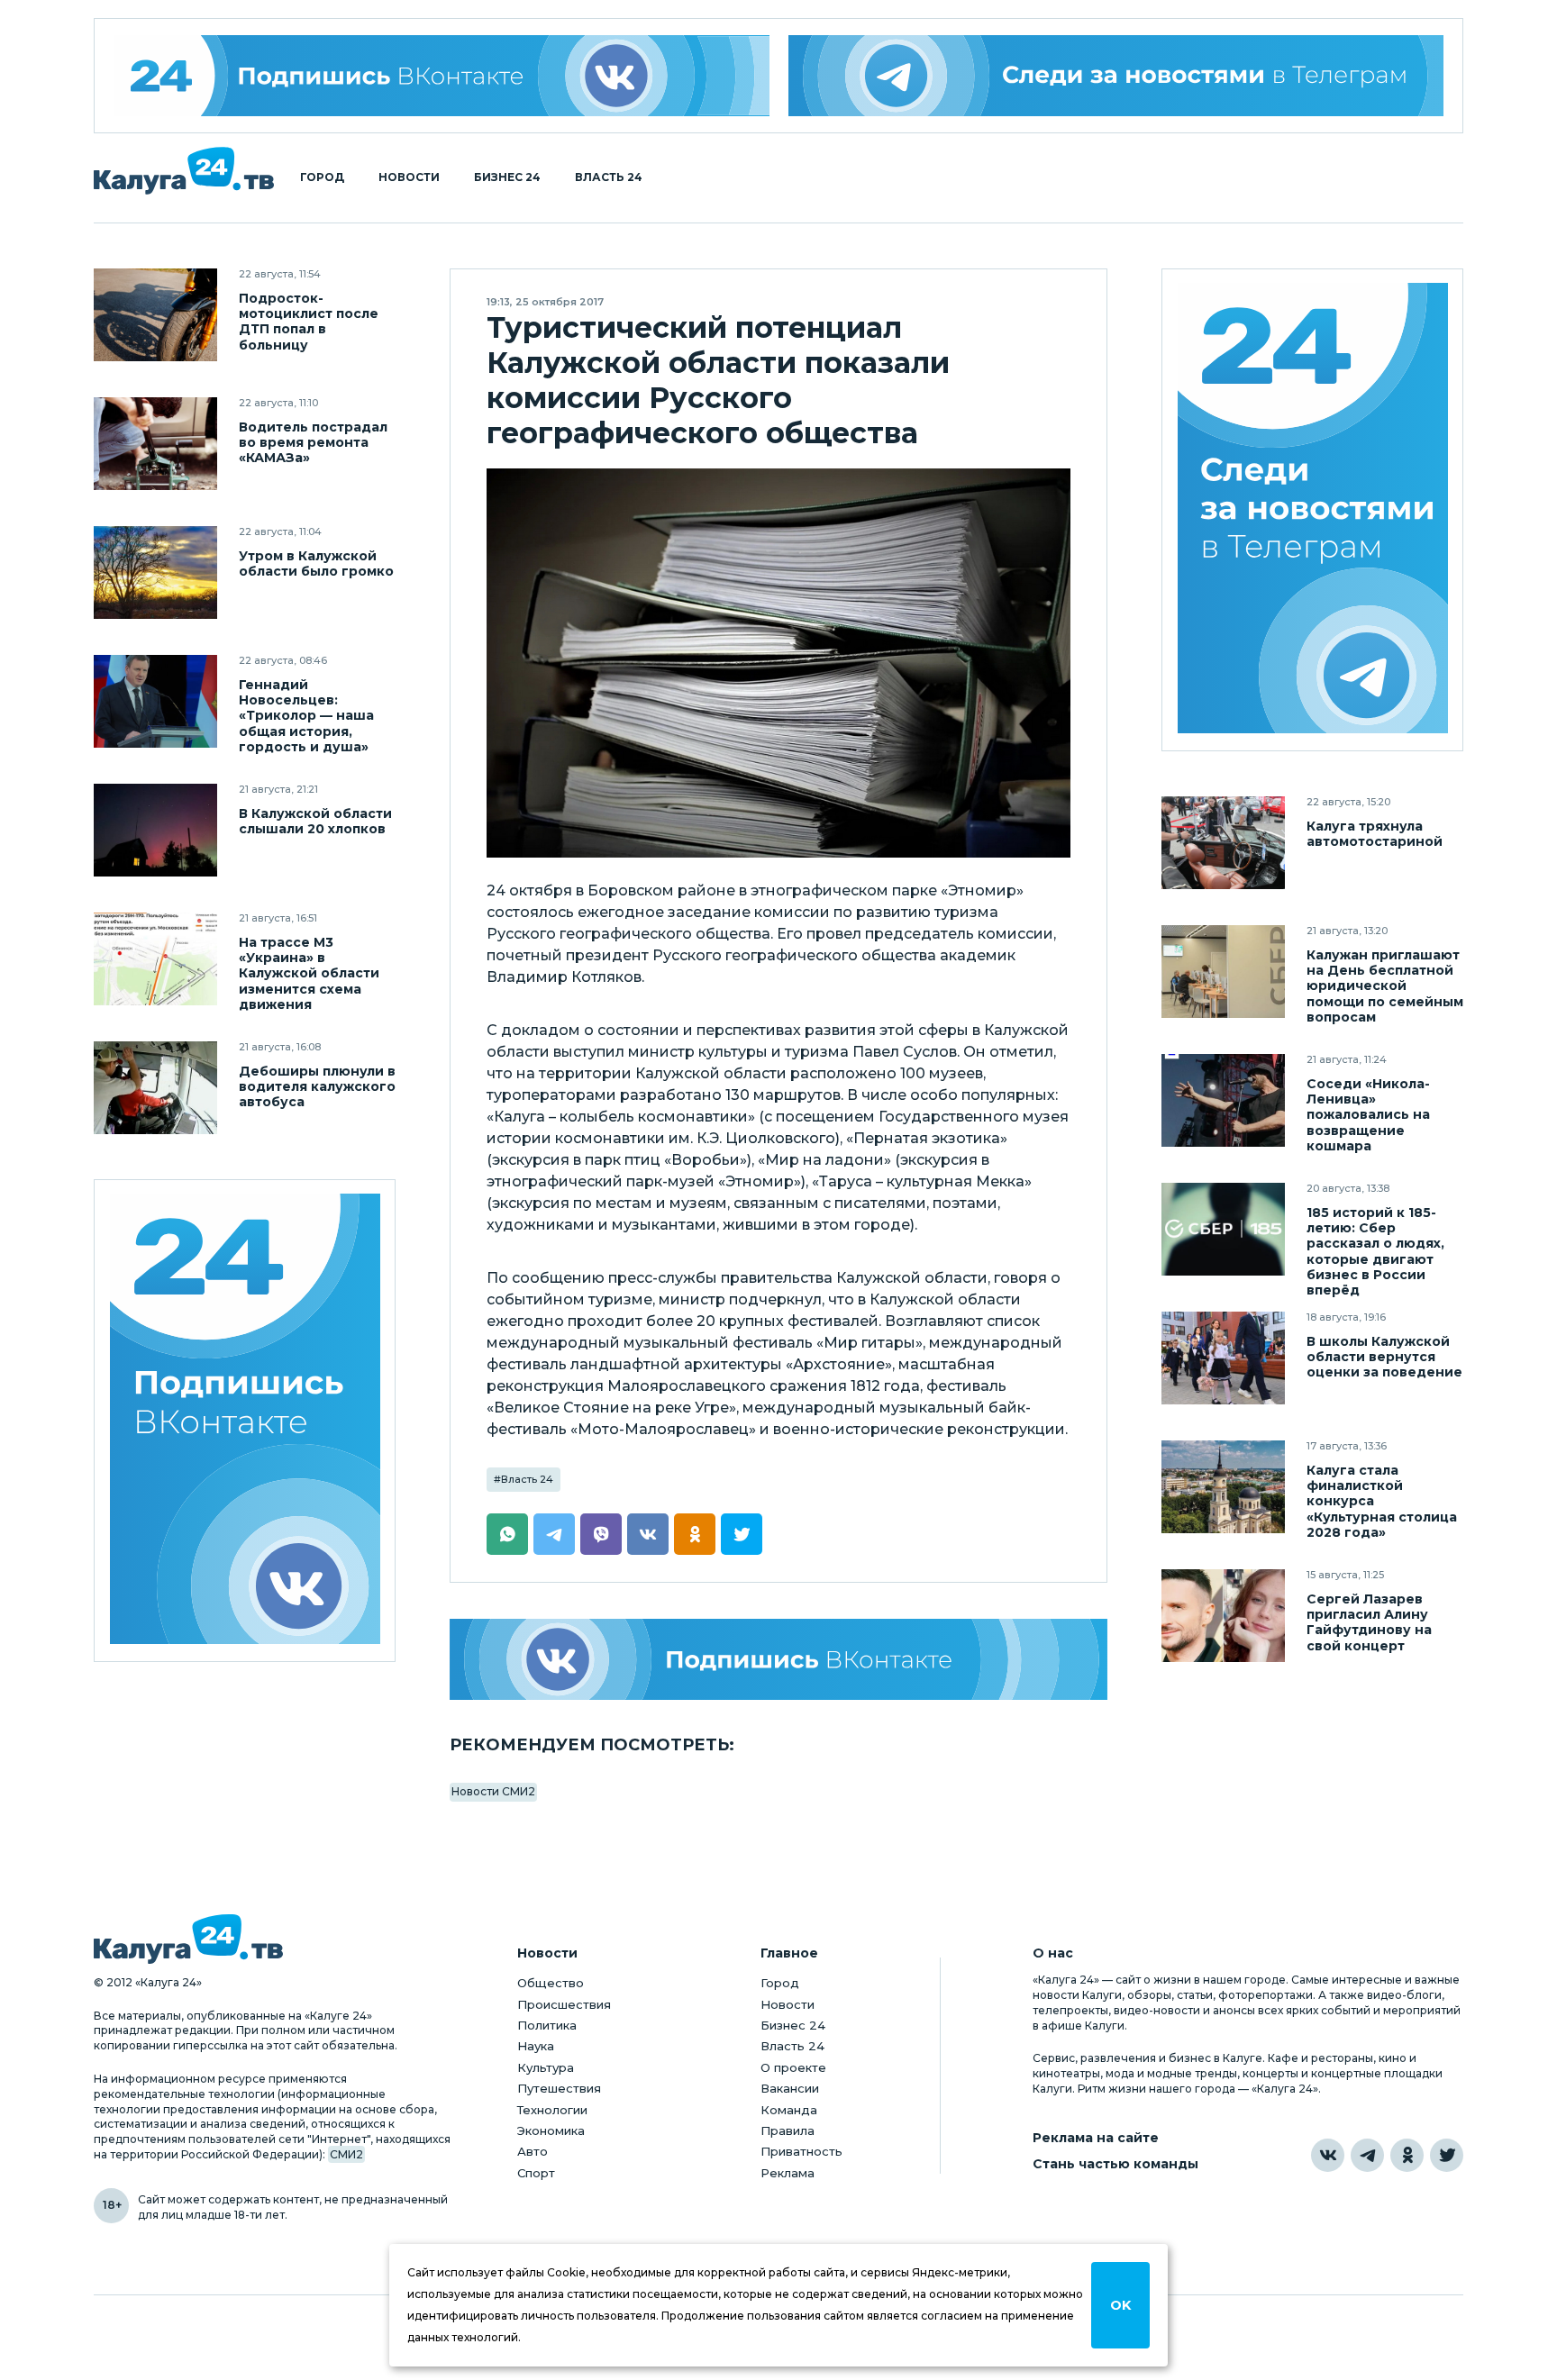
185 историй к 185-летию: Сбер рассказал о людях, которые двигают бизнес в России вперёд (1375, 1251)
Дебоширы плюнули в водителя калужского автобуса (317, 1087)
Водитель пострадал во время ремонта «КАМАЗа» (313, 443)
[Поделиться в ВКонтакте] (648, 1534)
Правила (788, 2130)
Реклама (788, 2173)
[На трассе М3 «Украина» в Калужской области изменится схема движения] (155, 959)
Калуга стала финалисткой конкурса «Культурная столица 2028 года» (1382, 1501)
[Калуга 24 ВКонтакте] (442, 76)
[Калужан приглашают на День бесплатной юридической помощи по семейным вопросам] (1223, 972)
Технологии (552, 2110)
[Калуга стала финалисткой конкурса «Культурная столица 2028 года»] (1223, 1487)
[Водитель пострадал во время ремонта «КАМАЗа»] (155, 444)
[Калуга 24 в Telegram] (1367, 2155)
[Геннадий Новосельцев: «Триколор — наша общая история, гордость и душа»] (155, 701)
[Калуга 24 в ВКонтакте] (1328, 2155)
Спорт (536, 2173)
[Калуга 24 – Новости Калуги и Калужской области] (184, 171)
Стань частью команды (1115, 2164)
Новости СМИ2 (493, 1791)
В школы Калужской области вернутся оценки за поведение (1384, 1357)
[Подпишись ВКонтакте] (778, 1659)
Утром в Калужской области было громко (316, 564)
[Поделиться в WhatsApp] (507, 1534)
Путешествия (559, 2088)
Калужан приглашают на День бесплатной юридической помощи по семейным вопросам (1385, 986)
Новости (409, 177)
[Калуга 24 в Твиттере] (1447, 2155)
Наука (536, 2046)
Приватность (801, 2151)
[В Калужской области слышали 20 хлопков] (155, 830)
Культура (546, 2067)
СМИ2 (346, 2154)
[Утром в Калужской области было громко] (155, 572)
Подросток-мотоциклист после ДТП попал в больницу (309, 322)
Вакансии (790, 2088)
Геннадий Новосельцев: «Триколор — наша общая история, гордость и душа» (306, 716)
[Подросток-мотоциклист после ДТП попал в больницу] (155, 315)
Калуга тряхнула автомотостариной (1375, 834)
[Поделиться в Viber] (601, 1534)
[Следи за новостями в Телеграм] (1116, 76)
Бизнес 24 (507, 177)
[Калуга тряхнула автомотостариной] (1223, 843)
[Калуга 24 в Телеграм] (1313, 510)
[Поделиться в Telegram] (554, 1534)
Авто (533, 2151)
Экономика (551, 2130)
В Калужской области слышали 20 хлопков (315, 822)
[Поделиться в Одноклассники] (695, 1534)
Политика (547, 2025)
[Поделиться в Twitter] (742, 1534)
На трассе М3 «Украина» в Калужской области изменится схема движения (309, 973)
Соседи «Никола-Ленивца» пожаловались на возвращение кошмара (1368, 1115)
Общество (551, 1983)
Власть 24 (609, 177)
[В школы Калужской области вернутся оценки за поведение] (1223, 1358)
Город (322, 177)
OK (1120, 2305)
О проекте (793, 2067)
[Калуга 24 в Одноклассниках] (1407, 2155)
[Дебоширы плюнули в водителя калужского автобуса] (155, 1088)
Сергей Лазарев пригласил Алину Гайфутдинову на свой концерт (1369, 1622)
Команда (789, 2110)
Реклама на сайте (1096, 2138)
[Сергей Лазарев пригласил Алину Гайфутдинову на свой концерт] (1223, 1616)
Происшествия (564, 2004)
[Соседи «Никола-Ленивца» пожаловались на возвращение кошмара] (1223, 1100)
